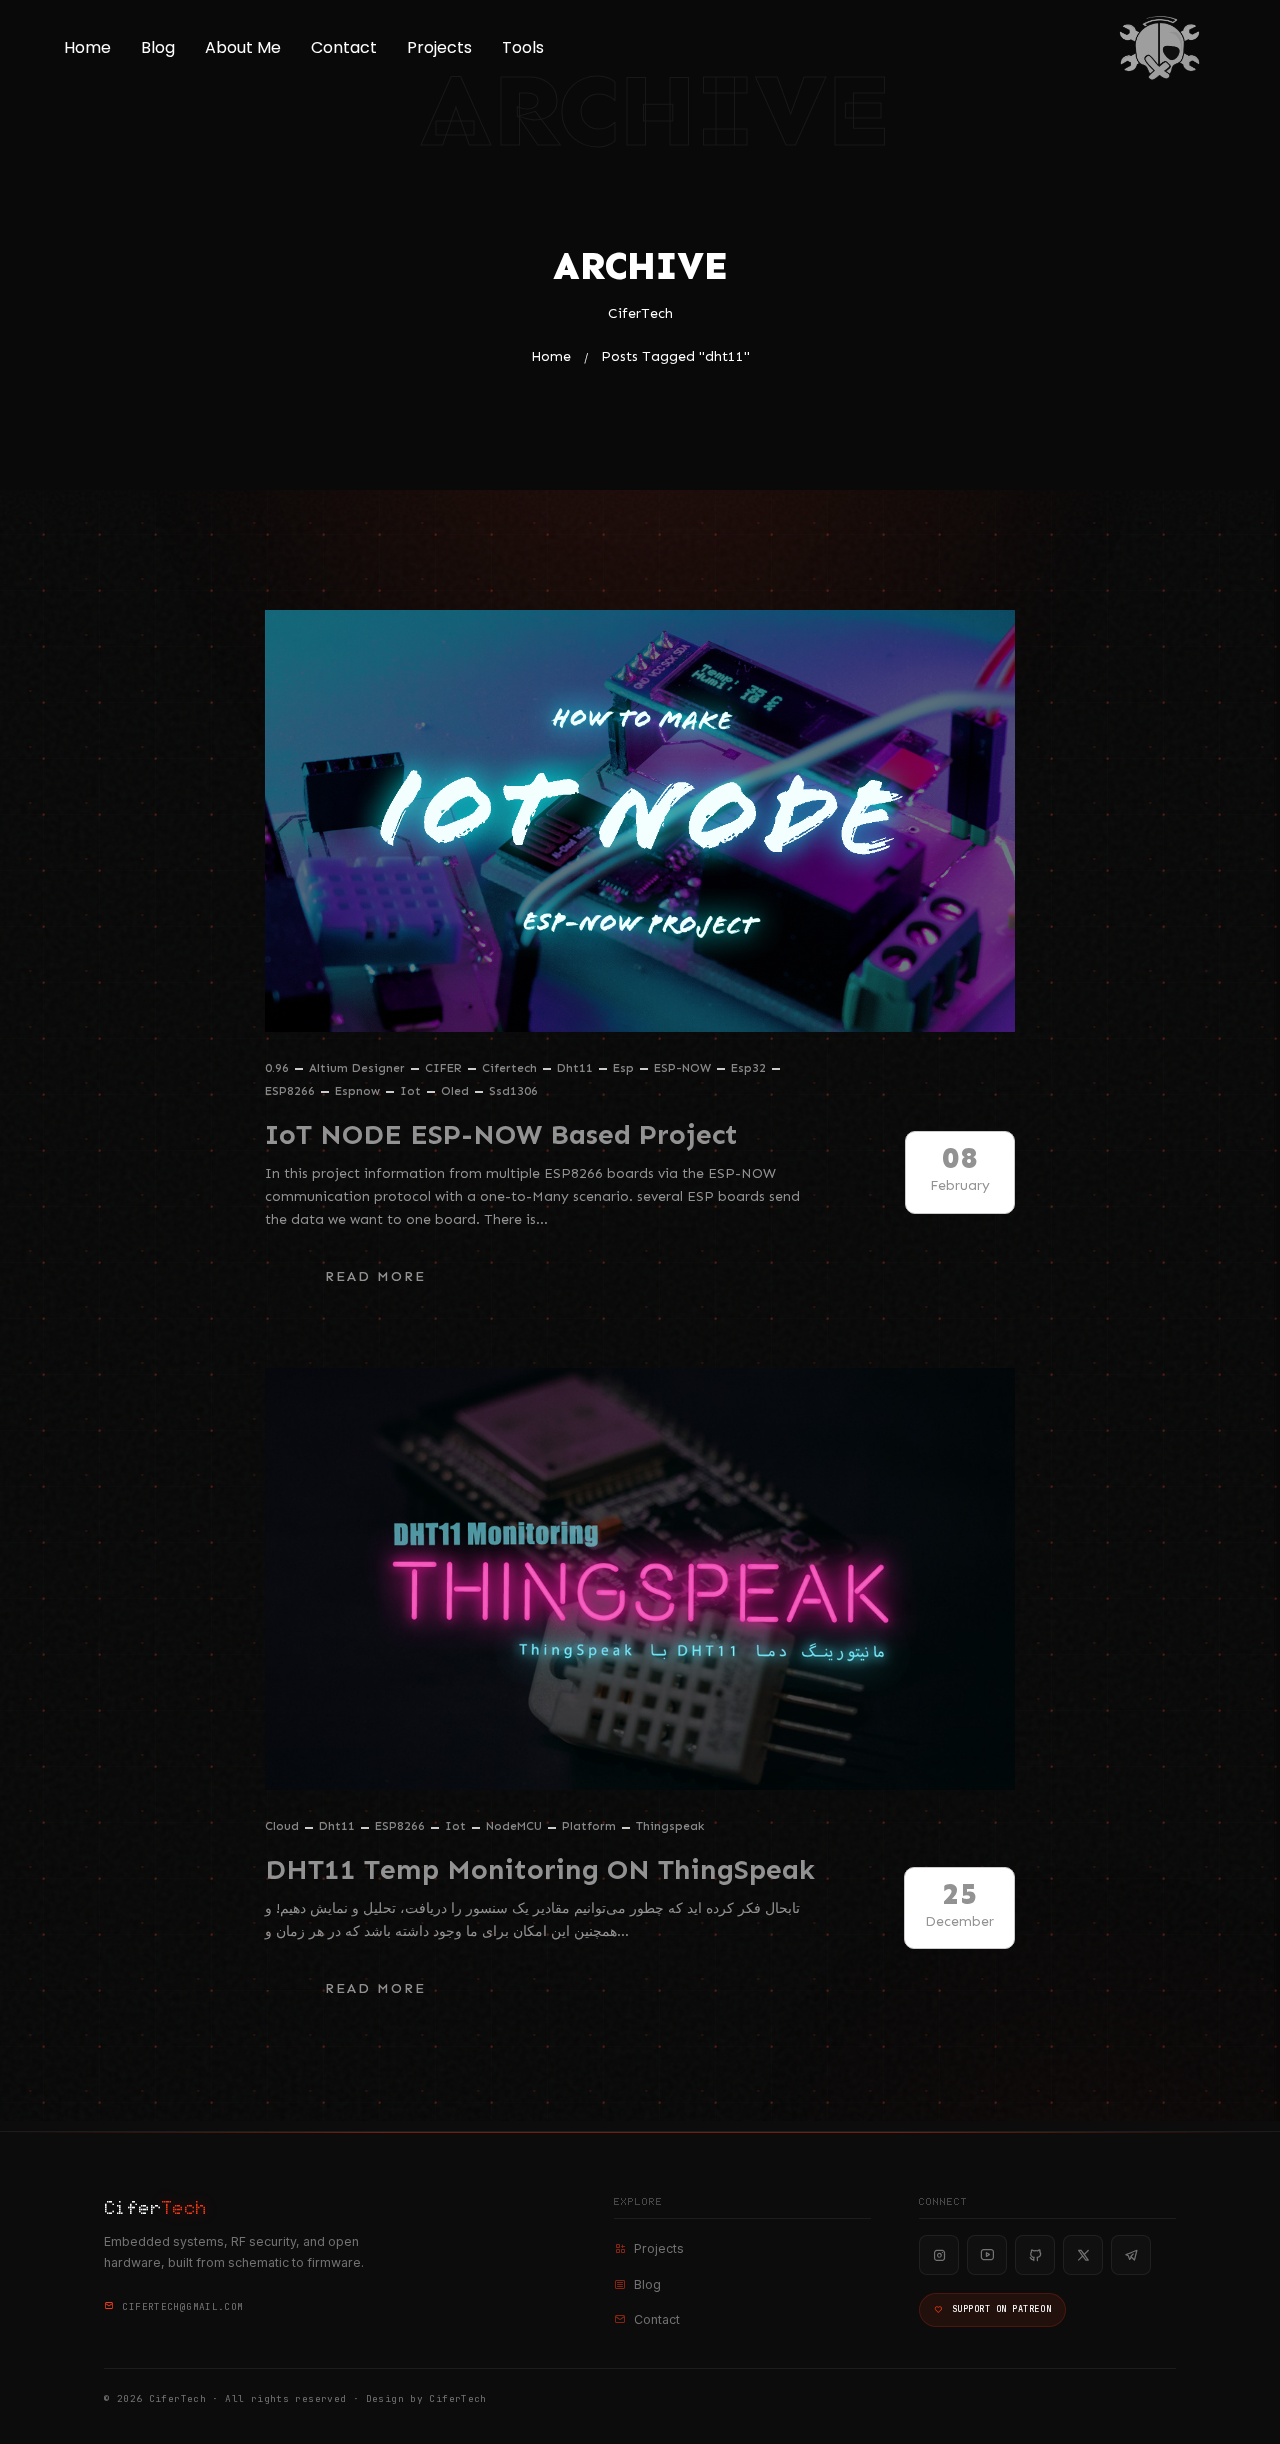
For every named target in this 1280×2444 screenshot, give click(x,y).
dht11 (575, 1068)
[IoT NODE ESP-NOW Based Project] (640, 821)
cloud (282, 1826)
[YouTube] (987, 2255)
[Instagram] (939, 2255)
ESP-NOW (682, 1068)
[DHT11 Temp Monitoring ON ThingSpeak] (640, 1579)
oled (455, 1091)
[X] (1083, 2255)
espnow (357, 1091)
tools (523, 47)
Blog (158, 47)
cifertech (509, 1068)
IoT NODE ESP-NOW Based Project (501, 1134)
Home (87, 47)
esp (623, 1068)
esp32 (748, 1068)
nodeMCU (514, 1826)
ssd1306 (513, 1091)
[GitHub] (1035, 2255)
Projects (439, 47)
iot (410, 1091)
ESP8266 (290, 1091)
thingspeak (670, 1826)
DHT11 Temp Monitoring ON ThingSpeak (540, 1869)
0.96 (277, 1068)
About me (243, 47)
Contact (344, 47)
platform (589, 1826)
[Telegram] (1131, 2255)
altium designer (357, 1068)
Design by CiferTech (426, 2398)
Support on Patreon (1001, 2309)
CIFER (443, 1068)
